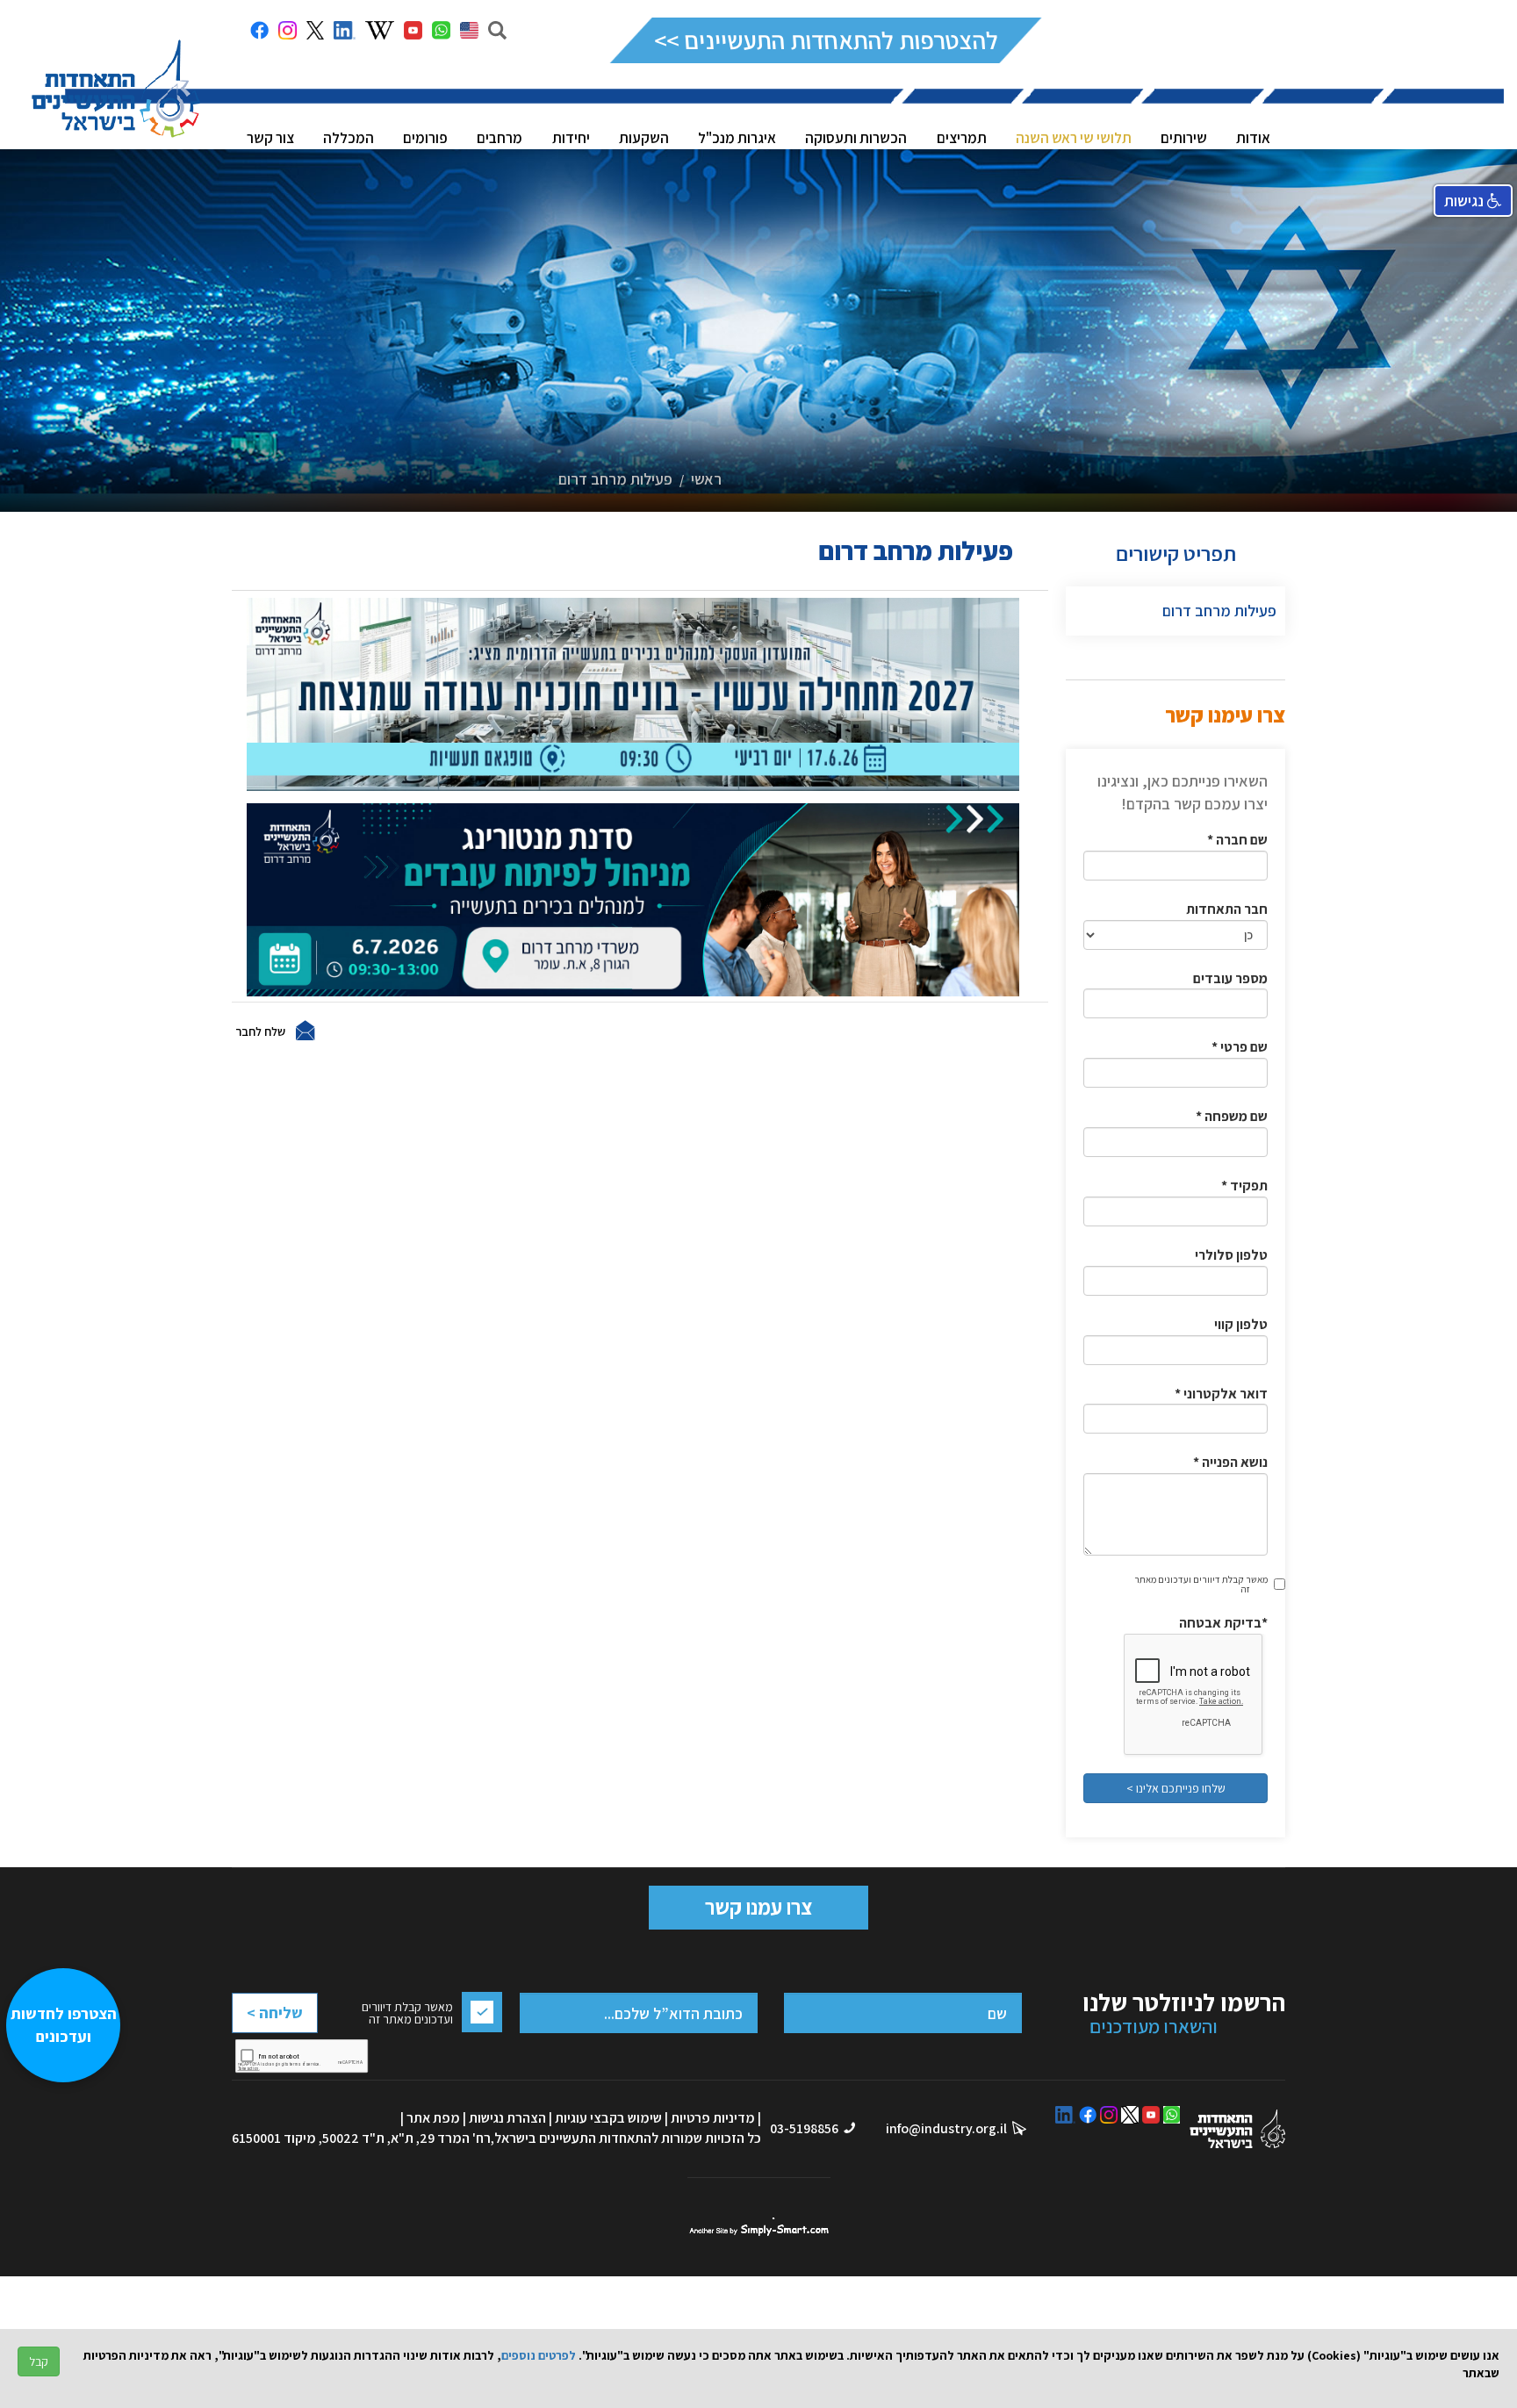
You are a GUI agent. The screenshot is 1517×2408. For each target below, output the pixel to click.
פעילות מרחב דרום (615, 479)
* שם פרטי (1240, 1047)
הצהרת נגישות (507, 2118)
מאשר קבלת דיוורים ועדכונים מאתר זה (1201, 1584)
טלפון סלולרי (1231, 1255)
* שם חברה (1237, 840)
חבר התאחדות (1227, 909)
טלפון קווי (1241, 1324)
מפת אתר (433, 2118)
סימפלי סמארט (759, 2227)
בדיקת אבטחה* (1223, 1623)
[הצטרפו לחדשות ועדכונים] (72, 2316)
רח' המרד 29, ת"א (441, 2138)
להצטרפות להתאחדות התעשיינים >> (826, 40)
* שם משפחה (1232, 1116)
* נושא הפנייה (1230, 1462)
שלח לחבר (260, 1031)
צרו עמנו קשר (758, 1907)
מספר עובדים (1230, 978)
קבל (39, 2361)
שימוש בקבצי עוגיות (608, 2118)
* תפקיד (1244, 1186)
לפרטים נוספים (539, 2355)
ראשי (706, 479)
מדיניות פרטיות (713, 2118)
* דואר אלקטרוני (1221, 1394)
